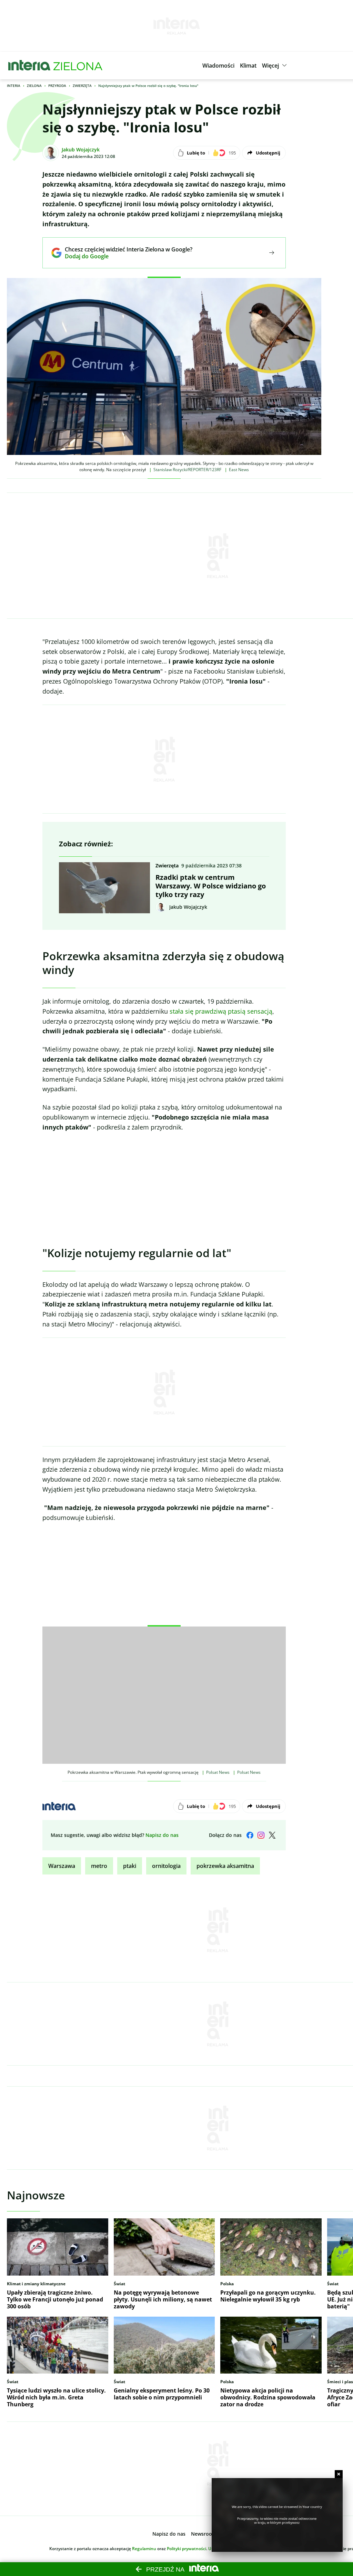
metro (99, 1866)
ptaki (130, 1866)
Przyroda (57, 86)
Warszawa (62, 1866)
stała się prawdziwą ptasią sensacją (221, 1011)
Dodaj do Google (124, 256)
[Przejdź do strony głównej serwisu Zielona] (78, 66)
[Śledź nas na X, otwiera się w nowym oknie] (272, 1835)
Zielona (34, 86)
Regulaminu (144, 2549)
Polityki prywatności (186, 2549)
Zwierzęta (82, 86)
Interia (14, 86)
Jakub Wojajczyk (81, 150)
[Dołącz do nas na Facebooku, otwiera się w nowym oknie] (250, 1835)
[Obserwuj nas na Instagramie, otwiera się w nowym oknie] (261, 1835)
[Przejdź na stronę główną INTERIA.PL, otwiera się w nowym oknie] (29, 66)
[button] (218, 66)
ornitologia (166, 1866)
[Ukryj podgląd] (339, 2474)
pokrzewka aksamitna (225, 1866)
